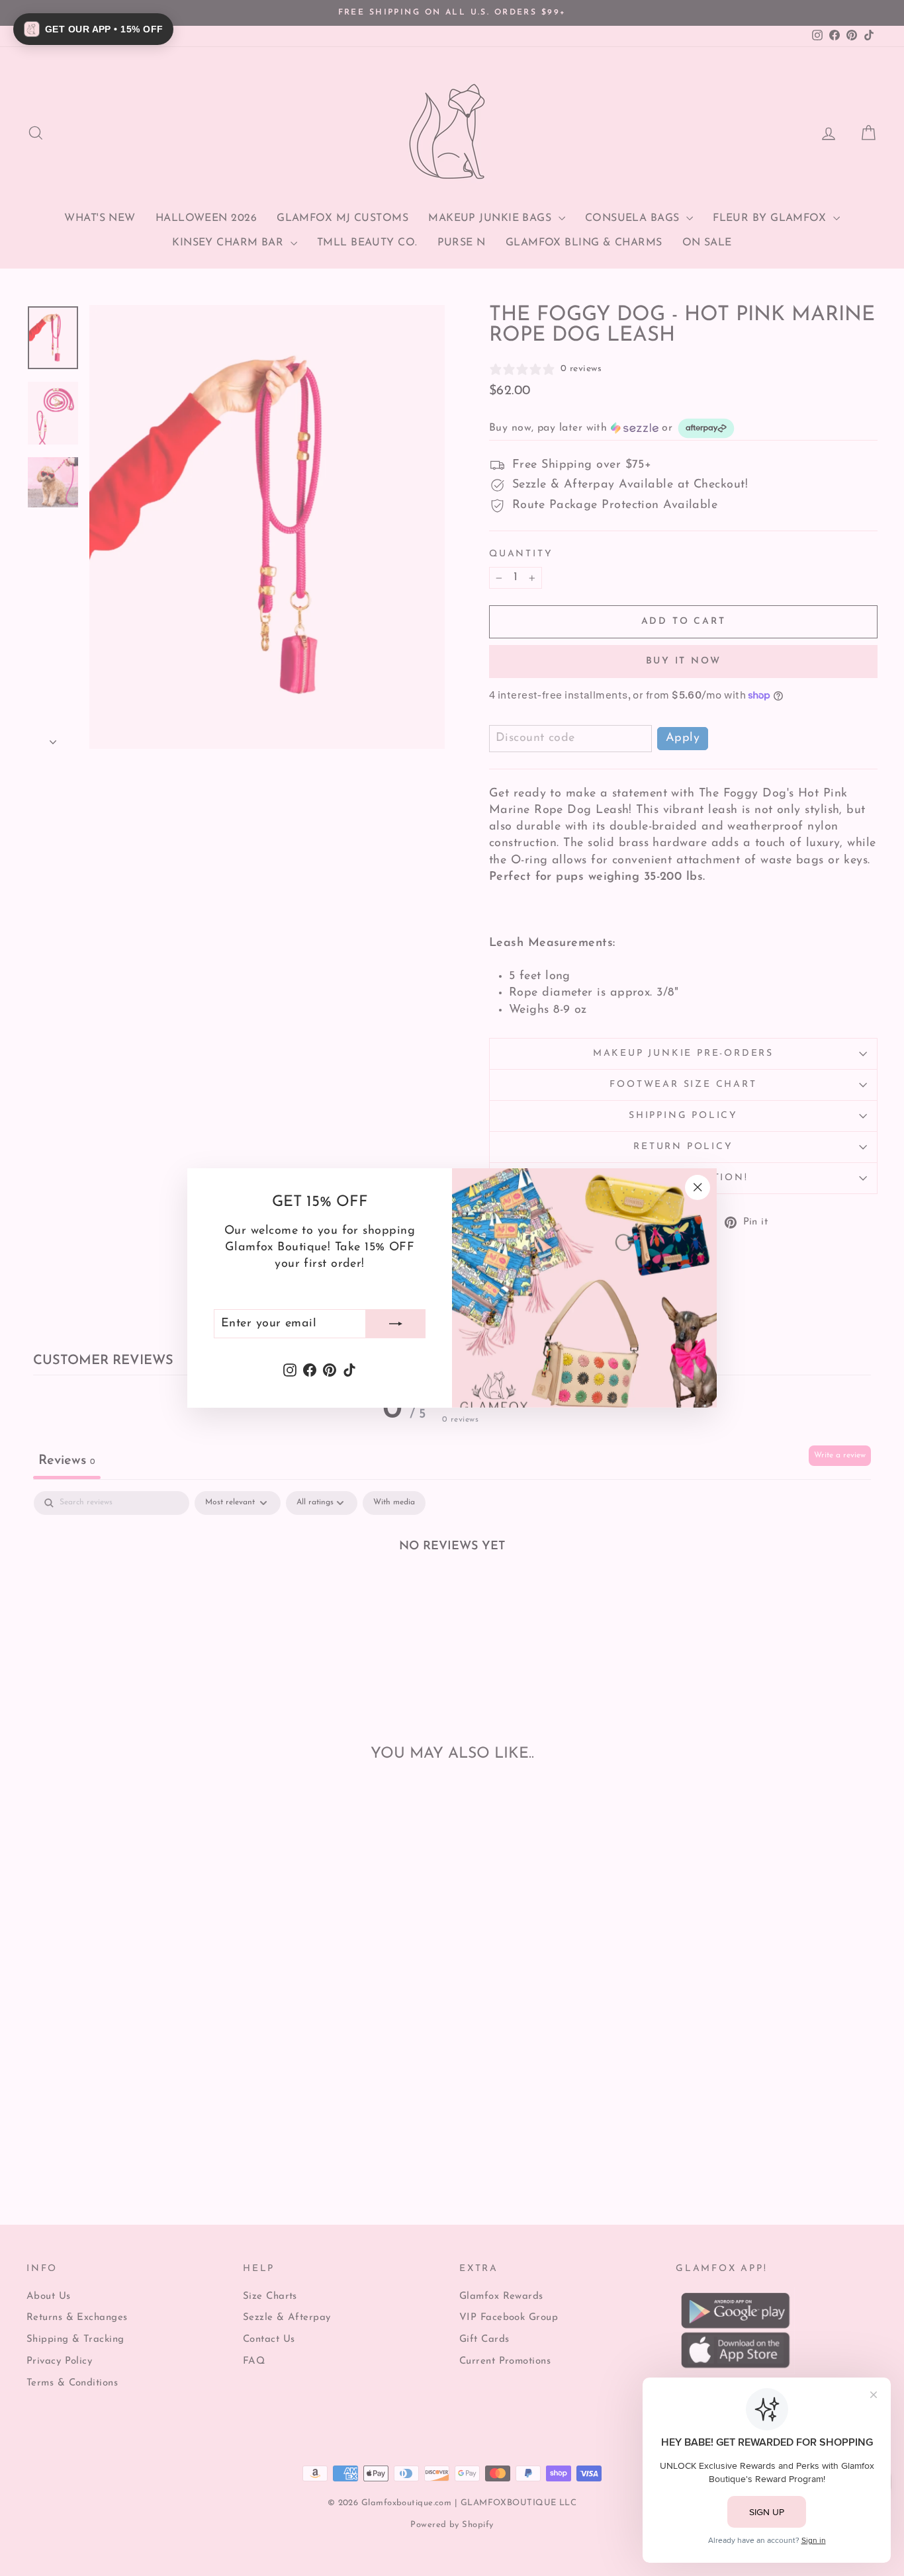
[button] (93, 29)
